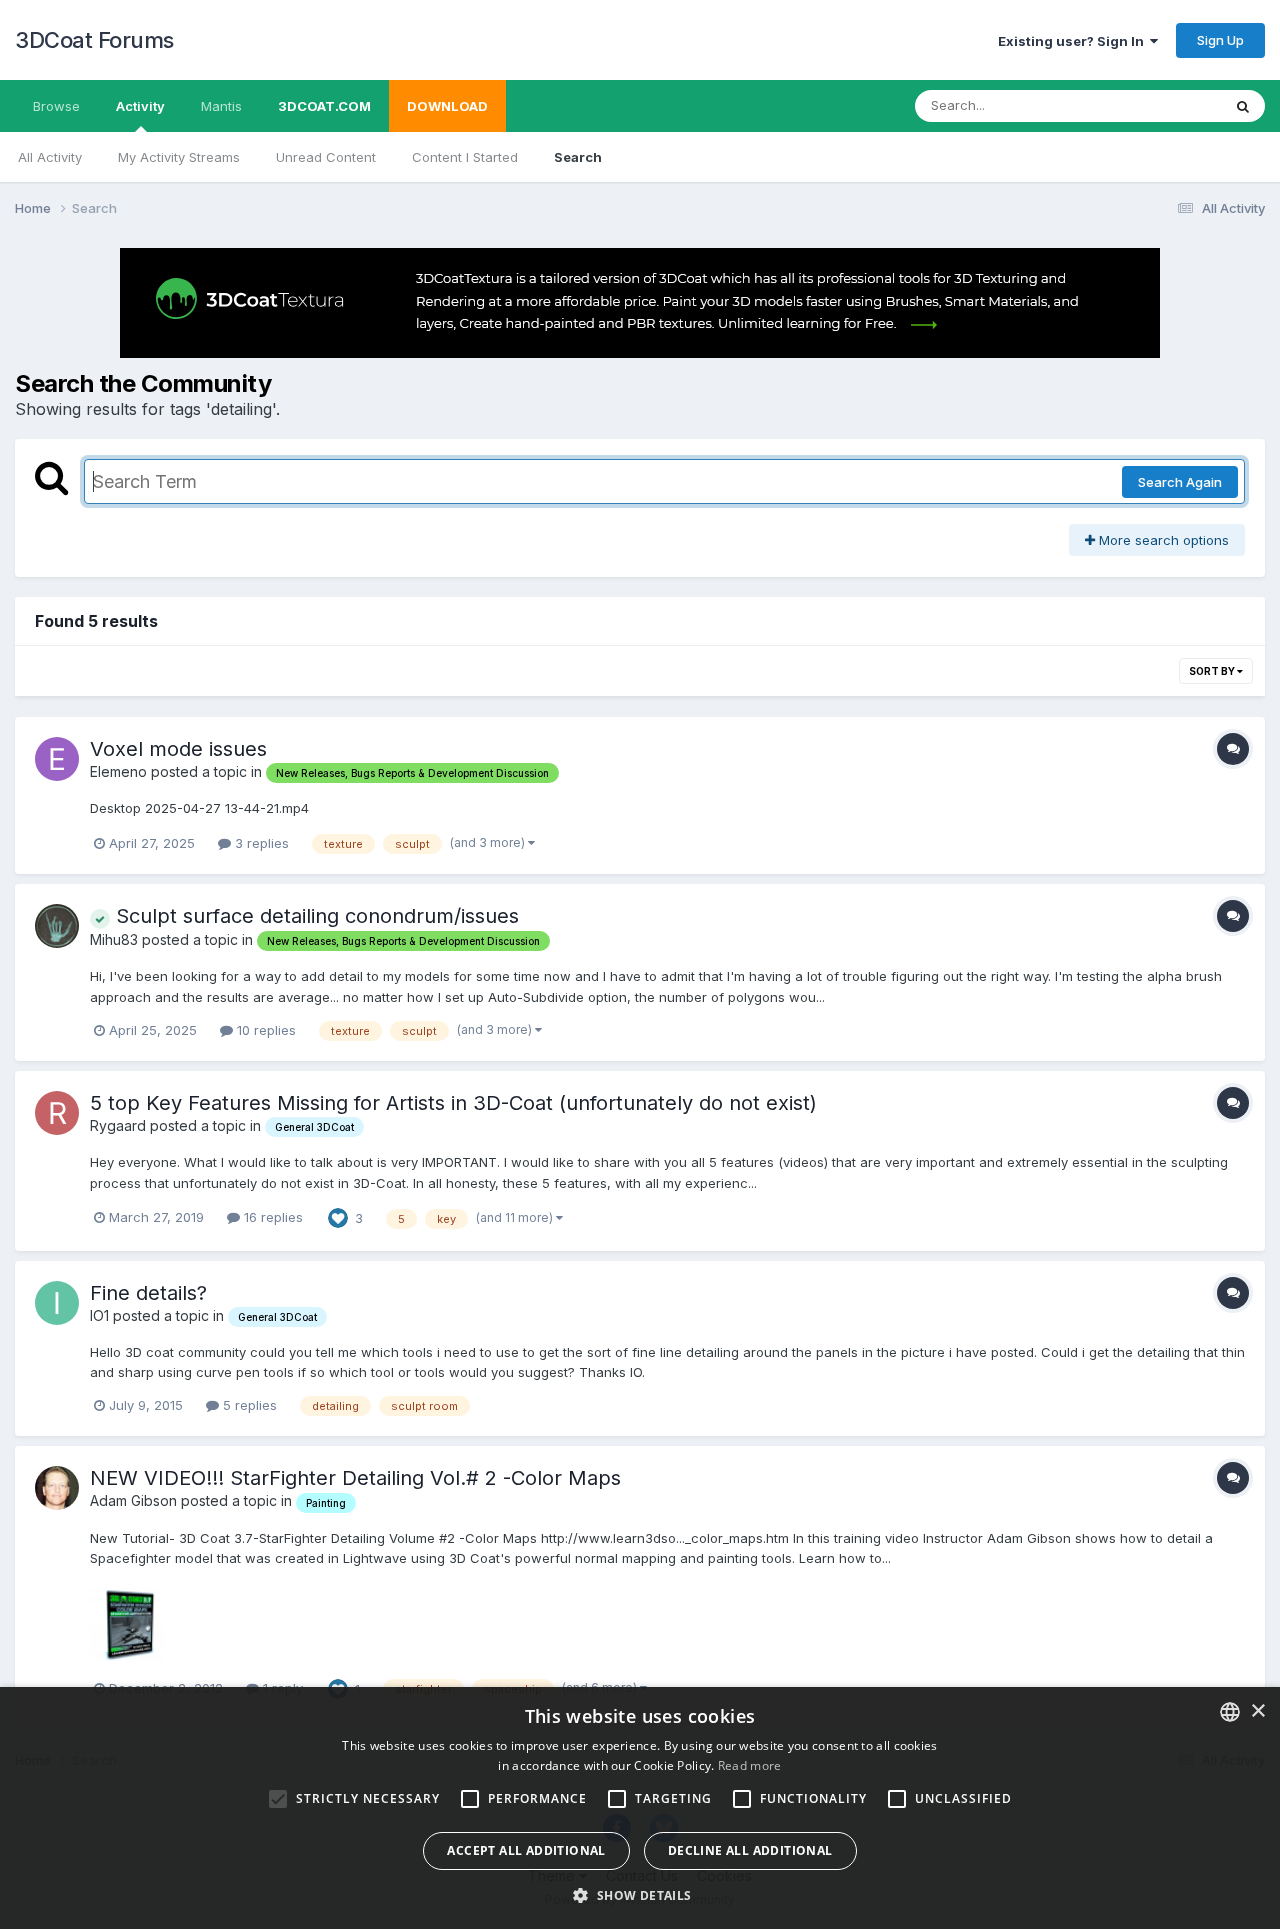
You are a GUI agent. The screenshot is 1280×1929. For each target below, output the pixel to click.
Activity (140, 106)
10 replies (264, 1030)
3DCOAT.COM (324, 106)
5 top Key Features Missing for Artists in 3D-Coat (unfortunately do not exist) (453, 1103)
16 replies (271, 1217)
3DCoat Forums (94, 40)
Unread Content (326, 157)
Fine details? (148, 1293)
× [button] (1257, 1711)
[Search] (1243, 106)
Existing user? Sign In (1074, 41)
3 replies (260, 843)
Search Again (1180, 482)
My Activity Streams (179, 157)
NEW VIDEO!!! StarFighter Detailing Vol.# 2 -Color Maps (355, 1478)
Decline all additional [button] (750, 1850)
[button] (639, 1895)
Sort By (1213, 671)
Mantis (221, 106)
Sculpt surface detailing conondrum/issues (314, 916)
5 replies (248, 1405)
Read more (750, 1765)
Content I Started (465, 157)
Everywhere (1159, 105)
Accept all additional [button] (526, 1850)
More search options (1162, 540)
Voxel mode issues (178, 749)
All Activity (50, 157)
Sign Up (1220, 40)
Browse (56, 106)
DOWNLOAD (447, 106)
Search (578, 157)
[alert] (640, 1808)
